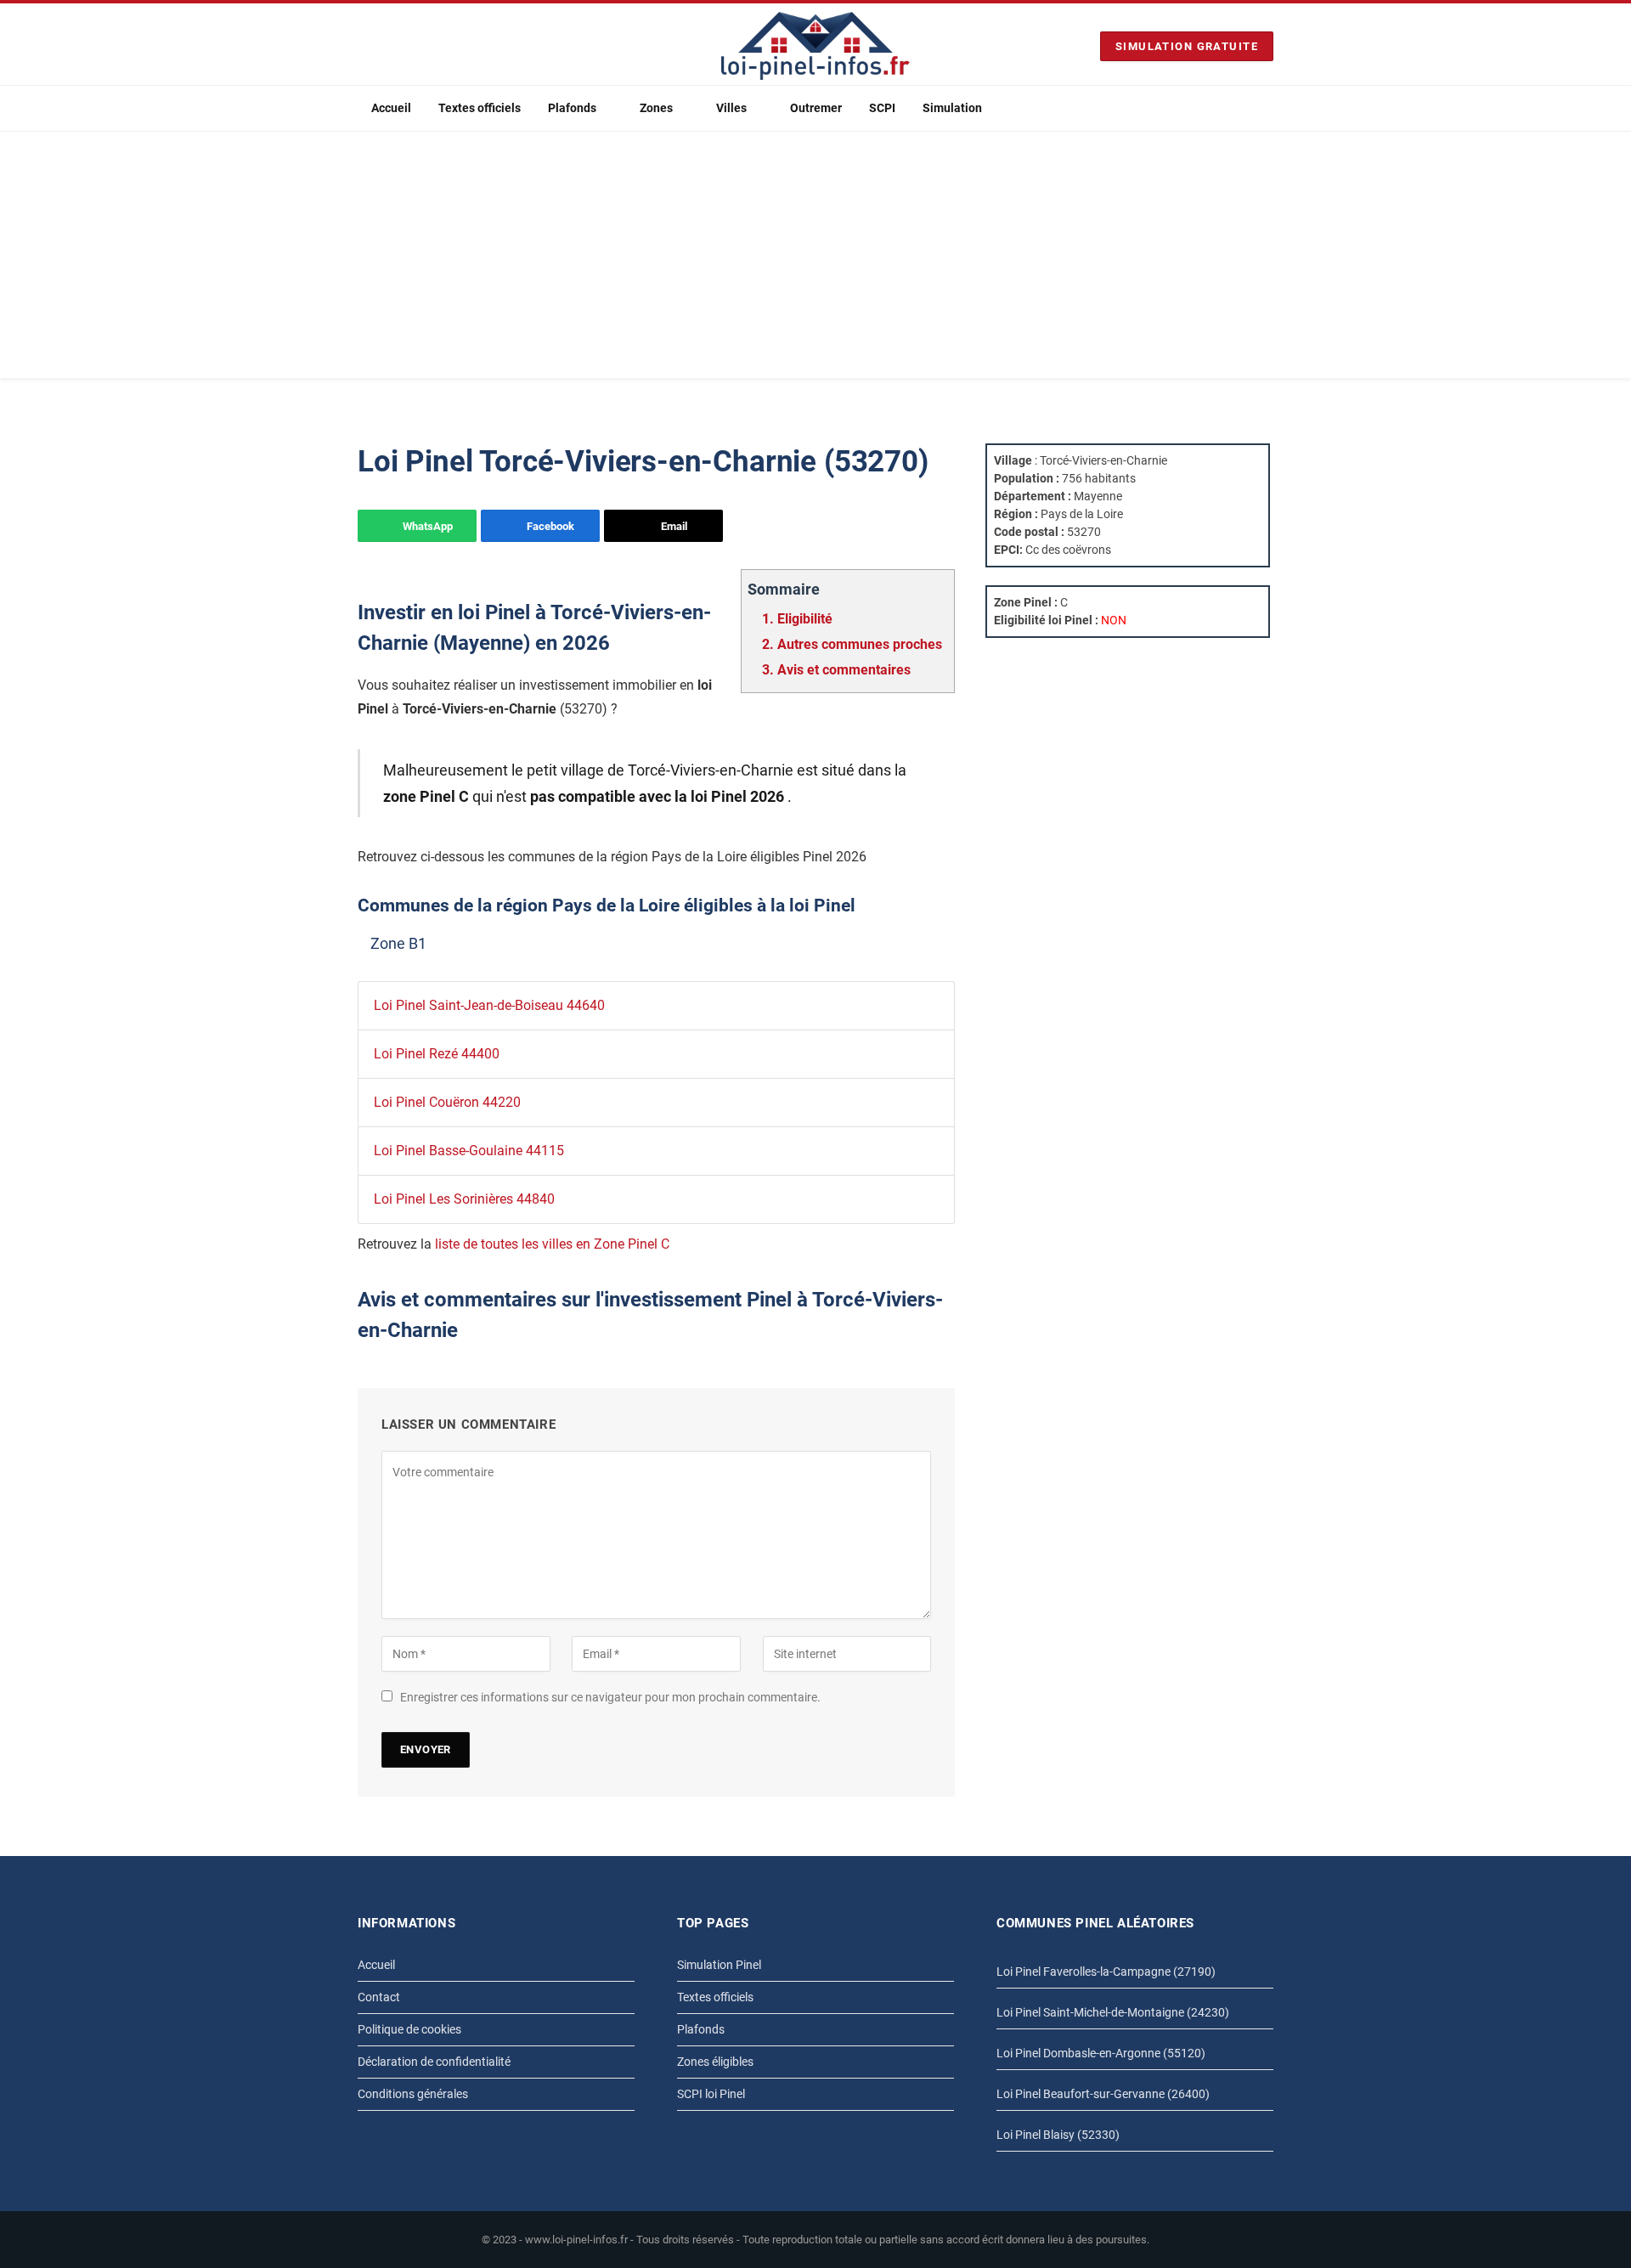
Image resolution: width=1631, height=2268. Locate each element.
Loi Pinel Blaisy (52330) (1058, 2135)
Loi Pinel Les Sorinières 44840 (464, 1199)
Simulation (952, 108)
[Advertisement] (815, 259)
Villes (731, 108)
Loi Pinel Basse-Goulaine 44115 (469, 1151)
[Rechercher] (1267, 108)
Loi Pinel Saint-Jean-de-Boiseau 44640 (489, 1005)
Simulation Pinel (719, 1965)
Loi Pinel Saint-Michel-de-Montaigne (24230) (1113, 2012)
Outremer (816, 108)
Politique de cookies (409, 2029)
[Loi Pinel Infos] (815, 46)
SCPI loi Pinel (711, 2094)
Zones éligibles (715, 2062)
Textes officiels (480, 108)
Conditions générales (413, 2094)
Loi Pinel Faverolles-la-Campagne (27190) (1106, 1972)
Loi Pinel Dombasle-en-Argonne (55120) (1101, 2053)
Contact (379, 1997)
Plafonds (572, 108)
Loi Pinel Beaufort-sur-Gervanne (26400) (1103, 2094)
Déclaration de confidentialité (434, 2062)
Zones (656, 108)
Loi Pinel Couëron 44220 (447, 1102)
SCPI (882, 108)
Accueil (391, 108)
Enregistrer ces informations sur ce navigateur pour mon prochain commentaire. (610, 1697)
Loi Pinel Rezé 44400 (437, 1054)
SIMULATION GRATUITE (1187, 46)
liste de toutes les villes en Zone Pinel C (552, 1244)
